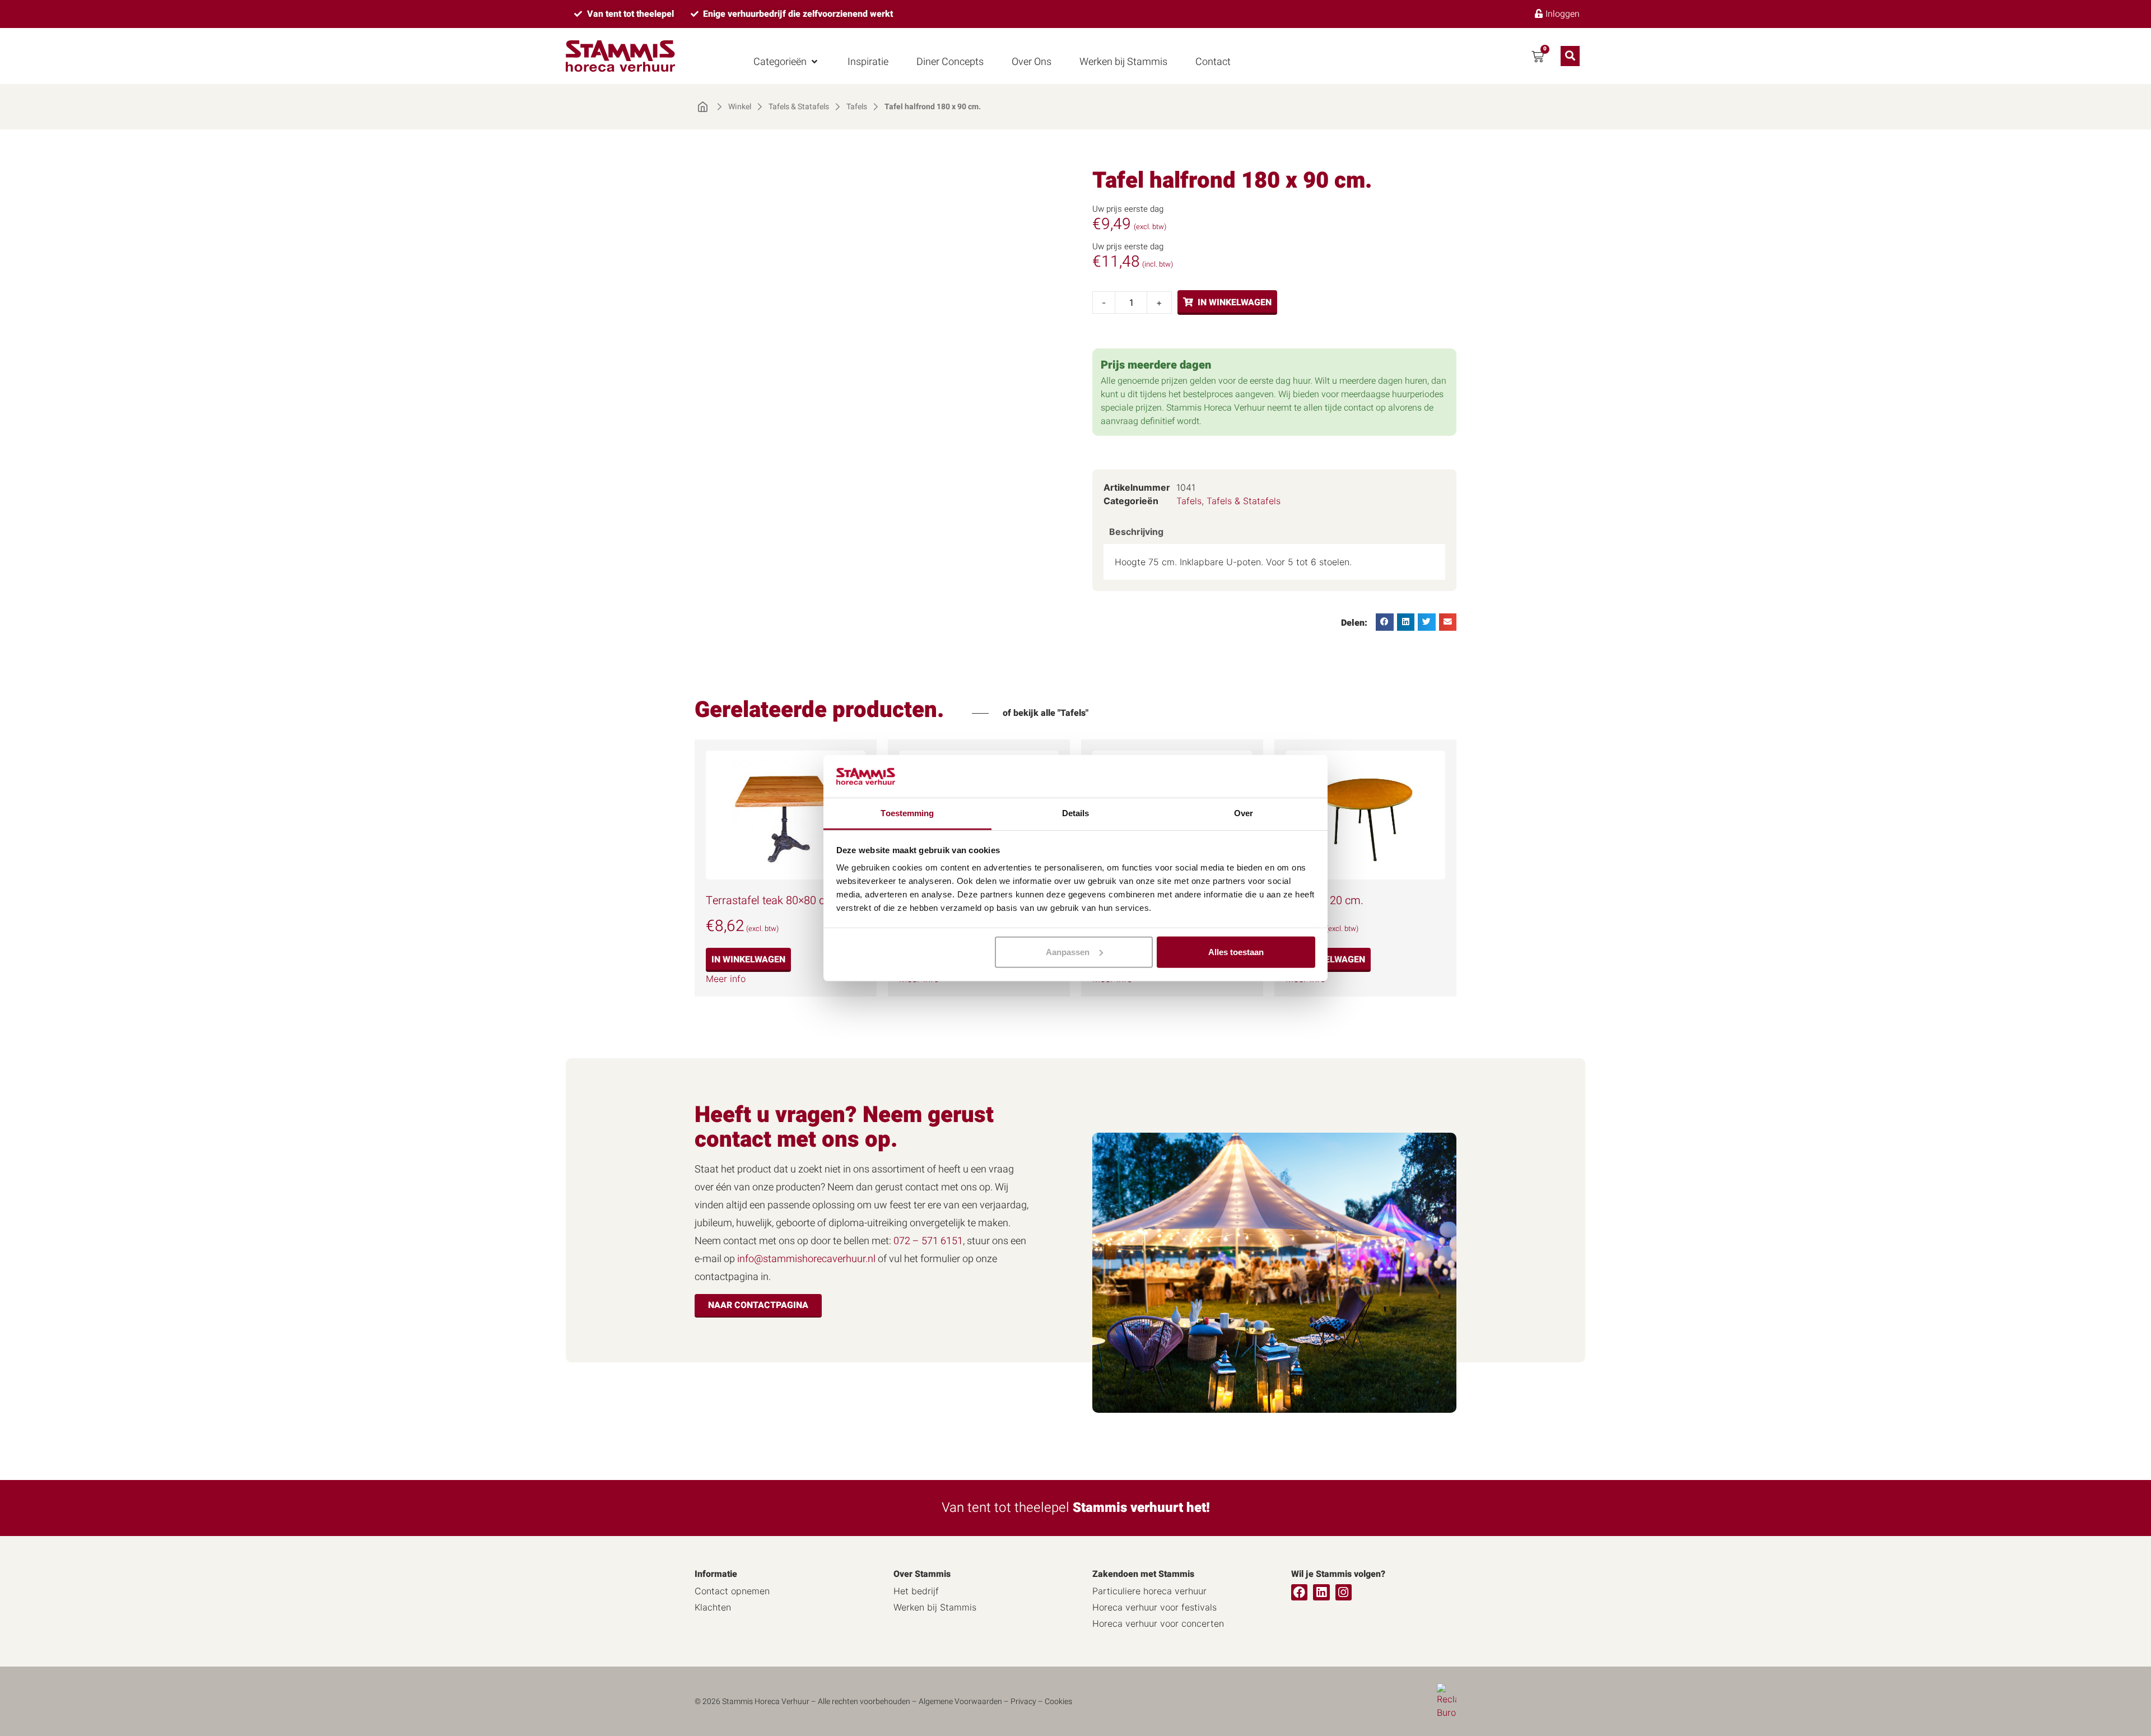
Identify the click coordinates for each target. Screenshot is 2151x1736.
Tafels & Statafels (799, 107)
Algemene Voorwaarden (960, 1702)
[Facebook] (1299, 1592)
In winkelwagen (1235, 302)
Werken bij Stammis (935, 1607)
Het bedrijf (916, 1591)
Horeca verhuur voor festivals (1154, 1607)
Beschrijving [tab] (1136, 532)
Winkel (740, 107)
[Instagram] (1344, 1592)
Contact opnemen (732, 1591)
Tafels (857, 107)
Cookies (1058, 1702)
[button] (786, 62)
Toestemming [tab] (907, 813)
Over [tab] (1244, 813)
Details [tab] (1076, 813)
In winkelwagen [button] (748, 960)
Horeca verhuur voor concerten (1158, 1623)
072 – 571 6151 (928, 1241)
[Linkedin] (1321, 1592)
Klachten (713, 1607)
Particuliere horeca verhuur (1149, 1591)
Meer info (726, 979)
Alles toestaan (1236, 952)
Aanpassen (1068, 952)
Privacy (1023, 1702)
